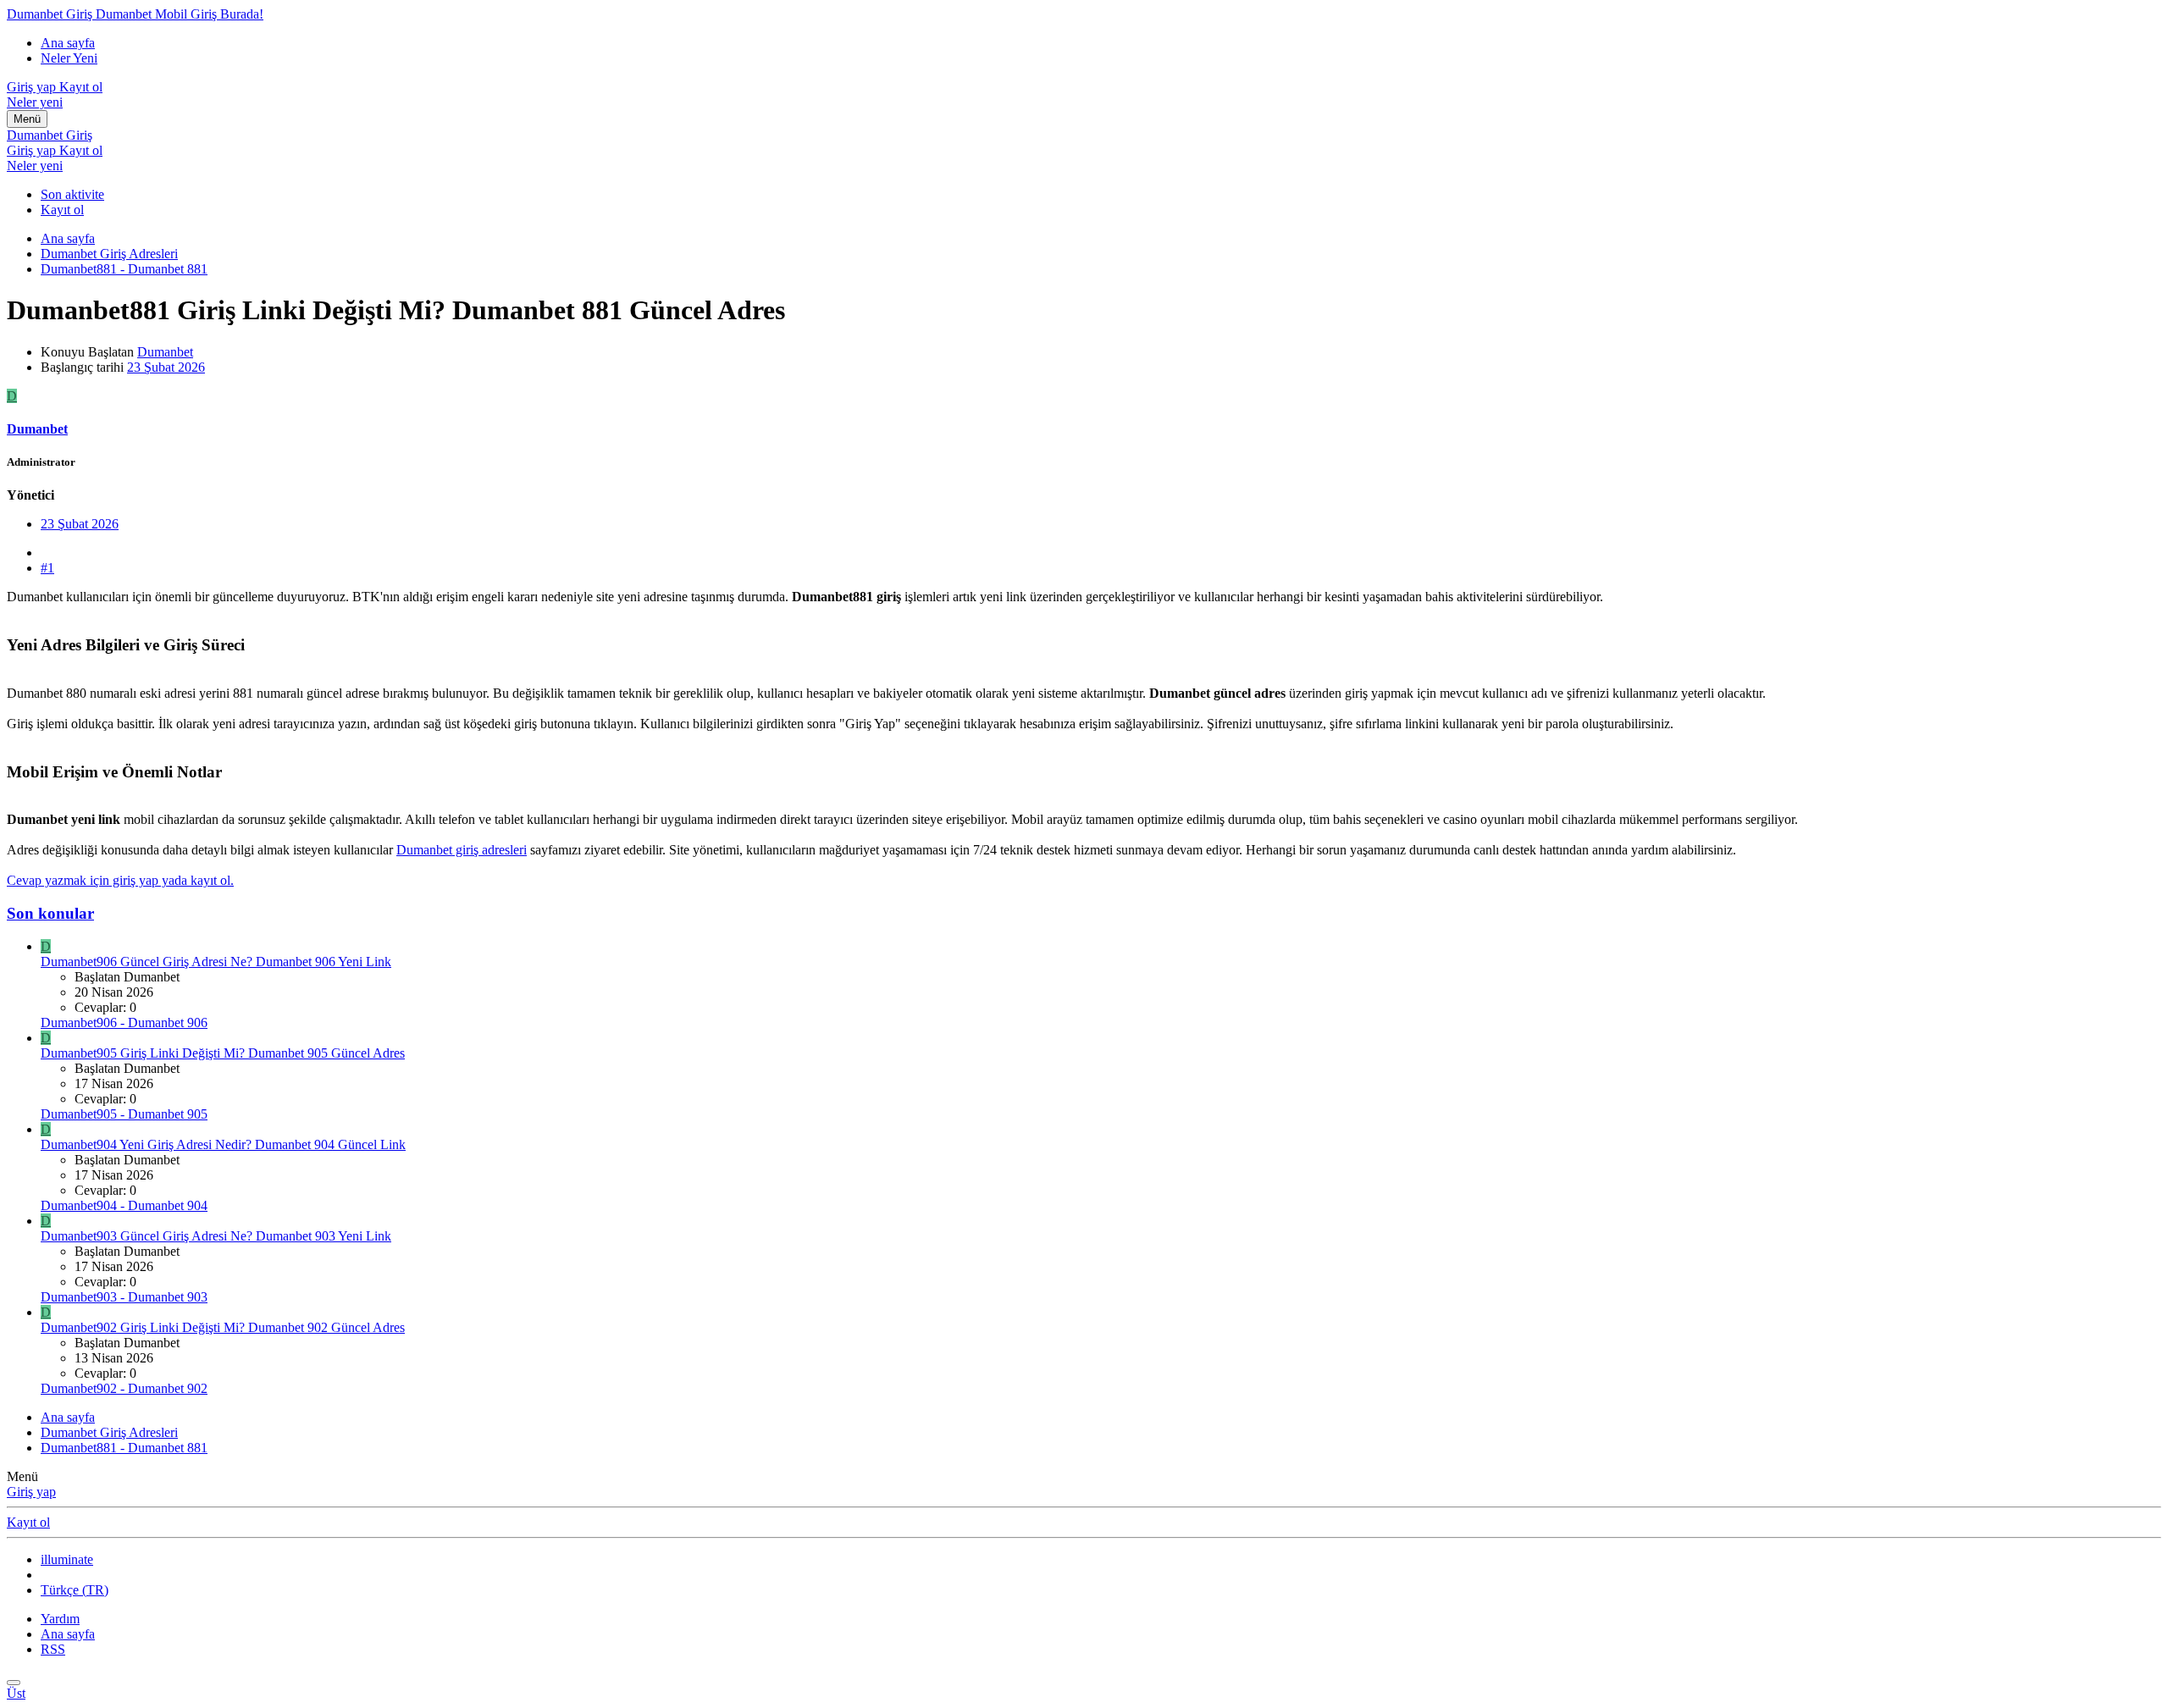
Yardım (60, 1619)
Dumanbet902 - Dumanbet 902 (124, 1388)
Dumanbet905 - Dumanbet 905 (124, 1114)
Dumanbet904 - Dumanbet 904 (124, 1205)
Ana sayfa (68, 43)
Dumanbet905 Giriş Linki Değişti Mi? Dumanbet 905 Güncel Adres (223, 1053)
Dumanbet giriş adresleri (462, 850)
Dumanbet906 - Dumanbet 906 (124, 1023)
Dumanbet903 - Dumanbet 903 (124, 1297)
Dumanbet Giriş (50, 135)
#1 (47, 568)
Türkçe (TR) (75, 1590)
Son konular (50, 913)
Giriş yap (31, 1492)
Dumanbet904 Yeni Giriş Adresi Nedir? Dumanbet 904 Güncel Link (223, 1144)
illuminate (67, 1559)
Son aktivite (72, 194)
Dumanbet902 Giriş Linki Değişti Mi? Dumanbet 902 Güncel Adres (223, 1327)
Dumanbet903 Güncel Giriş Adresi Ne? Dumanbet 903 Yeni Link (216, 1236)
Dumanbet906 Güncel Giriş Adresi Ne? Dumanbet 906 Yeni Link (216, 962)
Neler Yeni (69, 58)
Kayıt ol (62, 210)
